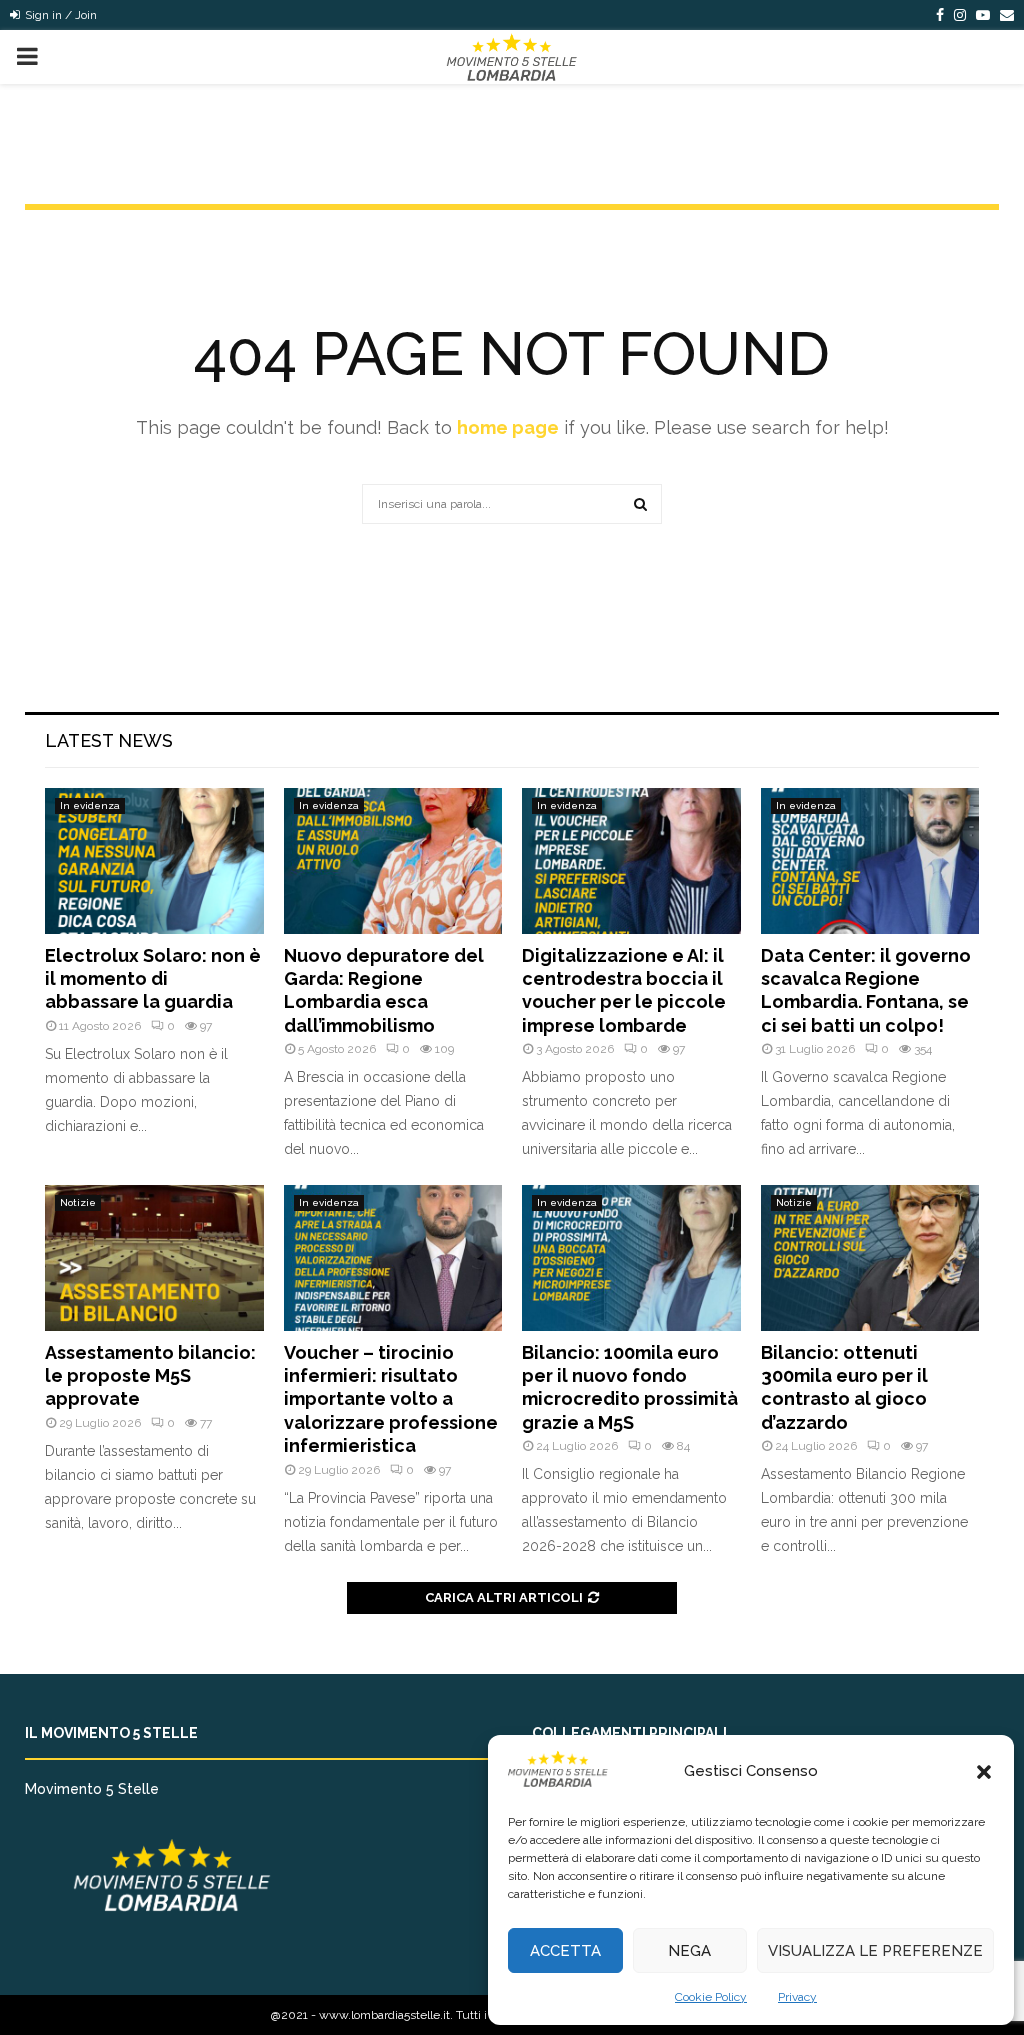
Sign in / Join (59, 15)
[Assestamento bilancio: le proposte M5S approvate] (154, 1258)
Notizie (78, 1202)
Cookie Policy (711, 1997)
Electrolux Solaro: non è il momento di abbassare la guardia (153, 979)
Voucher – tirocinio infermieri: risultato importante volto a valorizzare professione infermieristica (391, 1399)
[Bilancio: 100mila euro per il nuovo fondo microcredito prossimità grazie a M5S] (631, 1258)
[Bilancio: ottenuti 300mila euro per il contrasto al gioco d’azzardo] (870, 1258)
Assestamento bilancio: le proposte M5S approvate (150, 1376)
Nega (689, 1951)
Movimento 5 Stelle (92, 1789)
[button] (984, 1772)
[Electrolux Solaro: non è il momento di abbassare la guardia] (154, 861)
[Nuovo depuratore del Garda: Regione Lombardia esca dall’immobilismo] (393, 861)
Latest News (109, 740)
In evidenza (90, 805)
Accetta (565, 1951)
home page (508, 427)
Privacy (797, 1997)
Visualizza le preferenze (875, 1951)
